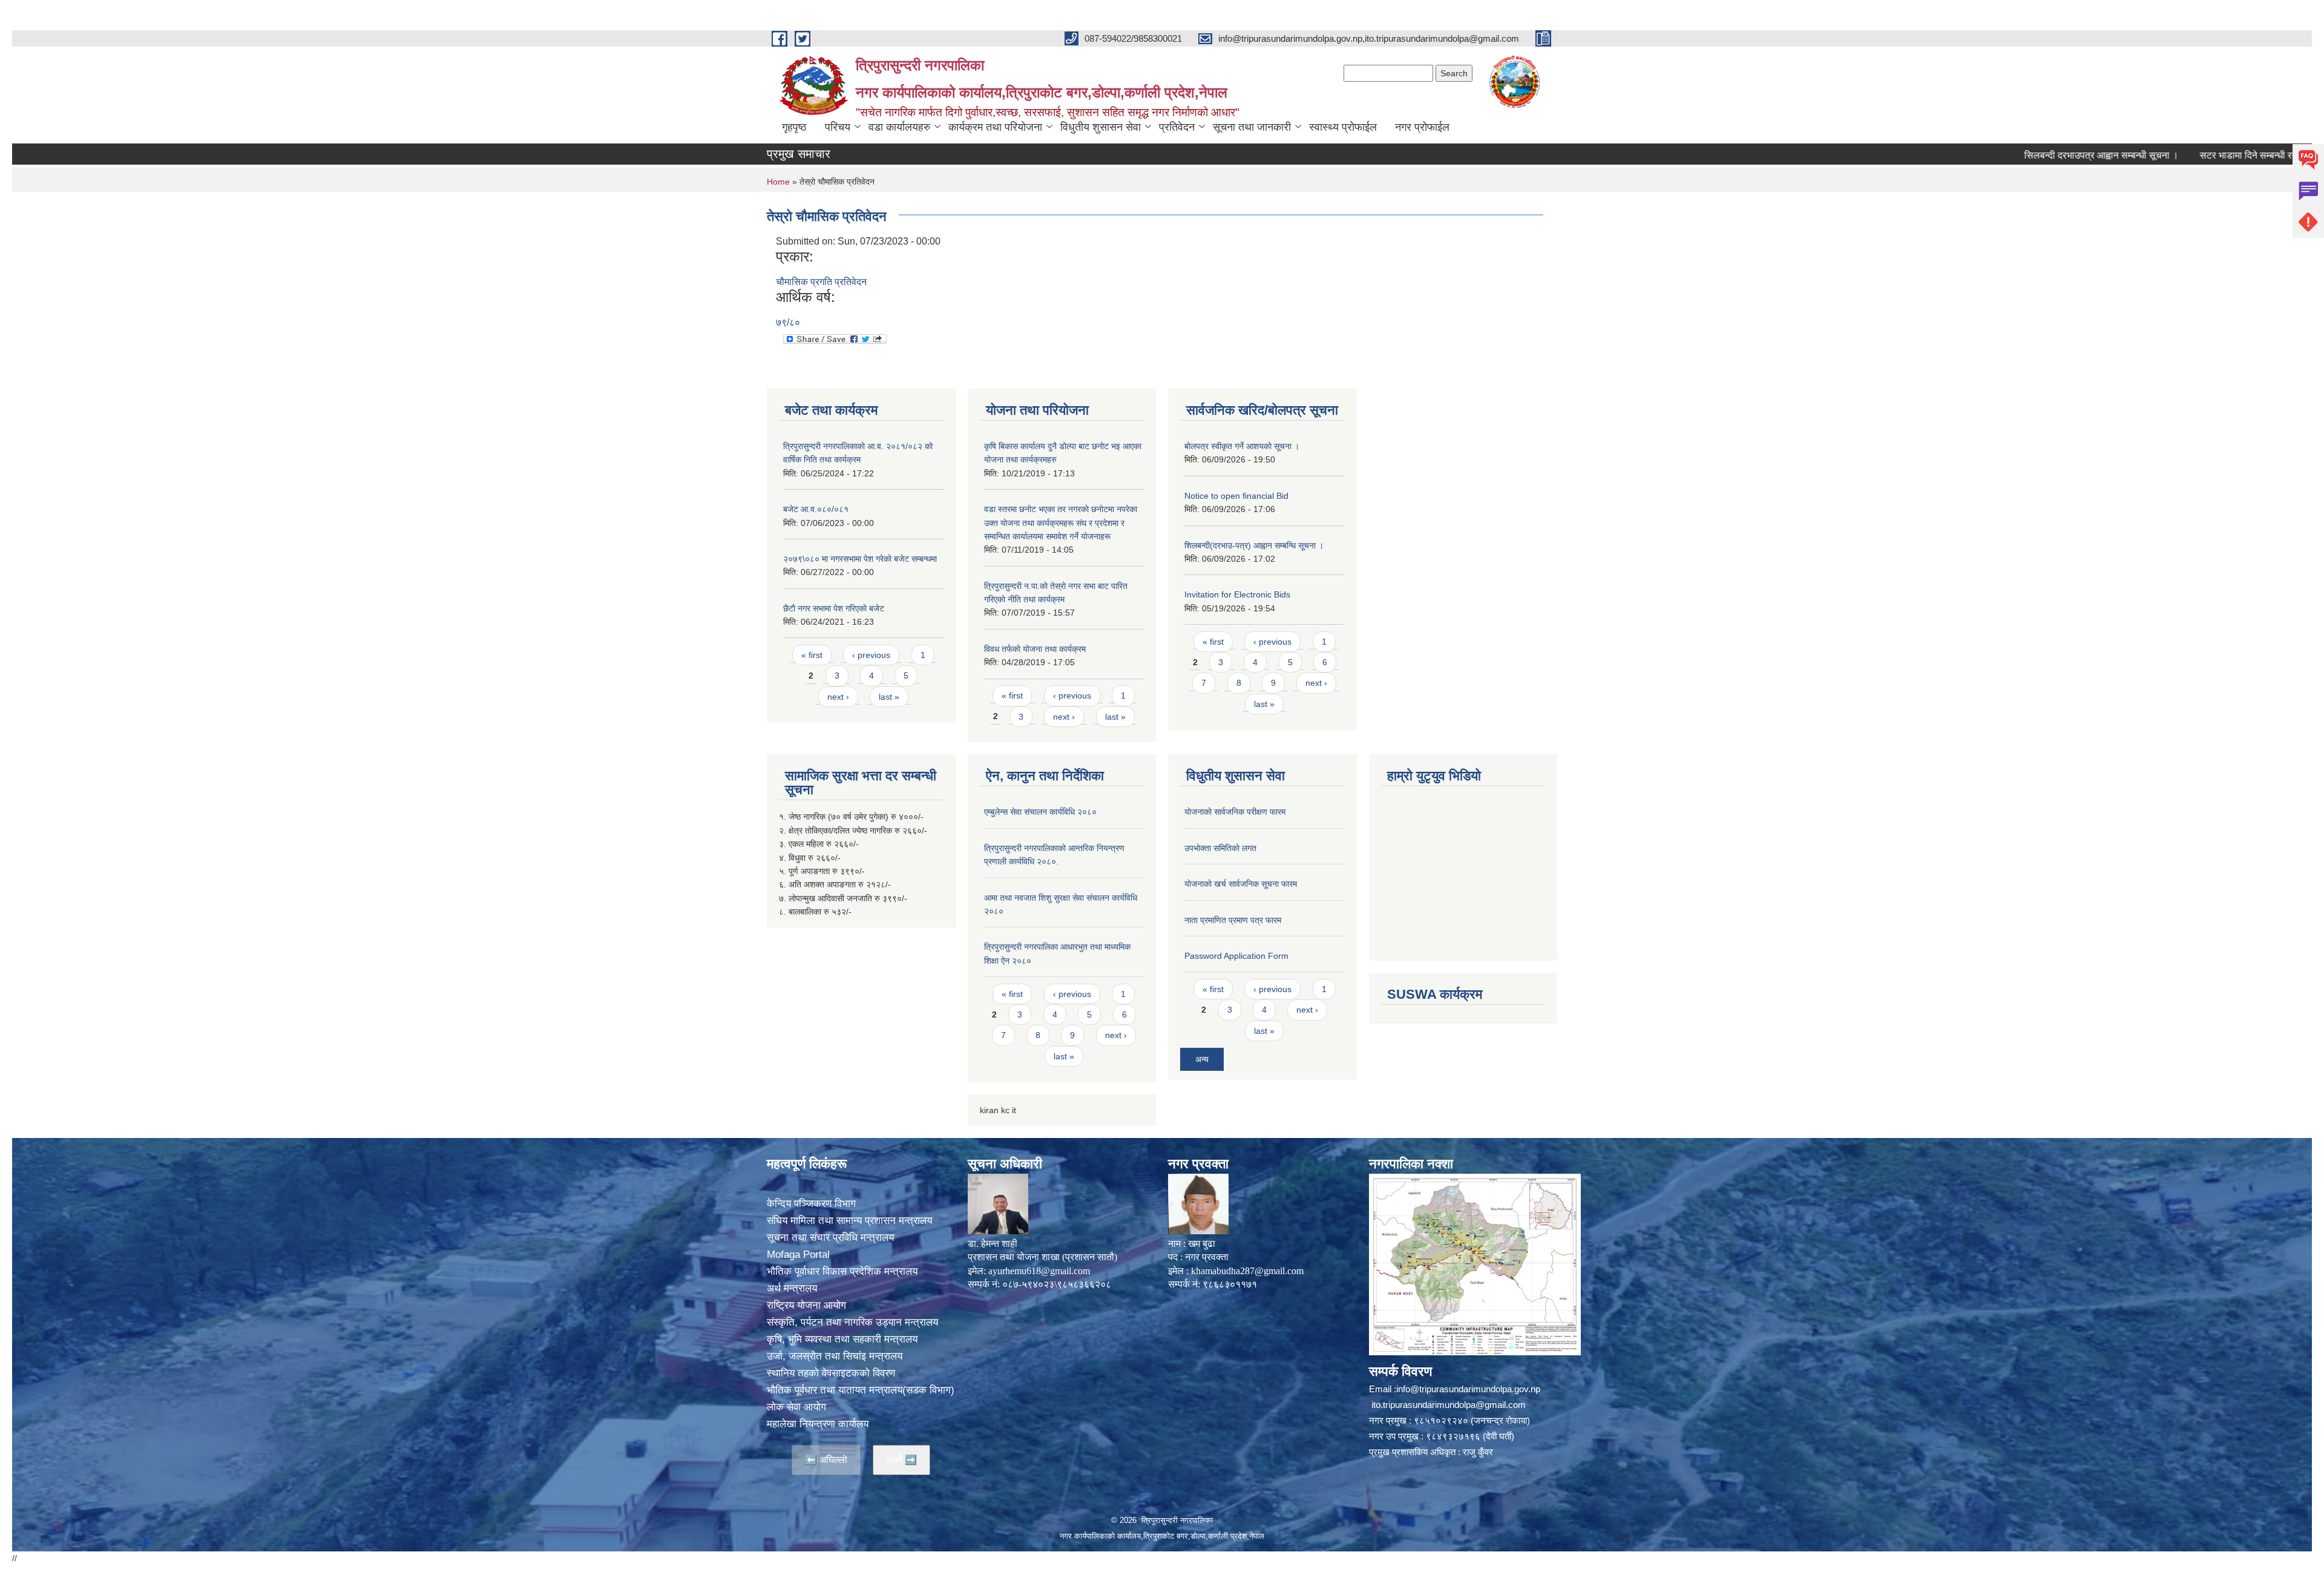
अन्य (1202, 1059)
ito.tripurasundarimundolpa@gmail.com (1449, 1405)
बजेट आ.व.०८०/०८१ (816, 509)
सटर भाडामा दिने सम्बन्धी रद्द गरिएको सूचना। (2193, 155)
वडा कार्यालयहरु (899, 127)
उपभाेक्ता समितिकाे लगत (1220, 848)
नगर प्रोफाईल (1422, 127)
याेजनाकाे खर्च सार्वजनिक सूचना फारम (1241, 884)
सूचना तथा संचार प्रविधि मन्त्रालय (830, 1238)
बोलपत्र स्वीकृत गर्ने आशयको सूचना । (1242, 446)
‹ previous (871, 655)
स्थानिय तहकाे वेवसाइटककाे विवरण (831, 1373)
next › (838, 697)
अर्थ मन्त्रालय (792, 1288)
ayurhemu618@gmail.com (1039, 1271)
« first (812, 655)
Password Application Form (1236, 956)
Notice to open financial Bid (1236, 496)
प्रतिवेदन (1177, 127)
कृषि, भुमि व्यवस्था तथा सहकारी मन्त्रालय (842, 1339)
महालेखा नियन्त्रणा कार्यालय (818, 1424)
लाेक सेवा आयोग (796, 1407)
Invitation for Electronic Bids (1237, 594)
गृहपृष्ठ (794, 127)
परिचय (838, 127)
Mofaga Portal (798, 1255)
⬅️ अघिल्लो (826, 1460)
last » (889, 697)
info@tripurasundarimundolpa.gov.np (1468, 1389)
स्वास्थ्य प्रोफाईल (1343, 127)
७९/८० (788, 322)
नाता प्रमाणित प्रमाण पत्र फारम (1233, 920)
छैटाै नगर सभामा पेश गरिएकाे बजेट (834, 608)
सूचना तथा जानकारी (1252, 127)
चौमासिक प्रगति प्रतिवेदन (821, 282)
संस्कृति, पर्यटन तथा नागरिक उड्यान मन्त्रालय (852, 1322)
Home (778, 182)
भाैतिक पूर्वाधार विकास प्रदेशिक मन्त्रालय (842, 1271)
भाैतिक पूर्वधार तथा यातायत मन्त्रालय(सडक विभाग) (861, 1390)
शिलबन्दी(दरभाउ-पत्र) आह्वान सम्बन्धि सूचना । (1254, 545)
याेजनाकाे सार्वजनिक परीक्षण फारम (1235, 812)
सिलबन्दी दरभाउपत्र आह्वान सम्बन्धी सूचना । (2018, 155)
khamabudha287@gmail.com (1247, 1271)
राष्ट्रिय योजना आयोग (806, 1305)
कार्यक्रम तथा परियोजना (995, 127)
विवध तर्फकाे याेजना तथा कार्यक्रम (1035, 649)
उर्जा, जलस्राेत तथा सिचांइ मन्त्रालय (835, 1356)
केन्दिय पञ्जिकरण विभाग (811, 1204)
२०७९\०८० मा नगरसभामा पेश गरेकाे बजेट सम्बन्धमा (860, 559)
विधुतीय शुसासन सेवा (1101, 127)
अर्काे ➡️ (901, 1460)
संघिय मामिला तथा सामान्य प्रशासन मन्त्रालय (849, 1221)
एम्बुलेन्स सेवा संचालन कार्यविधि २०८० (1040, 812)
